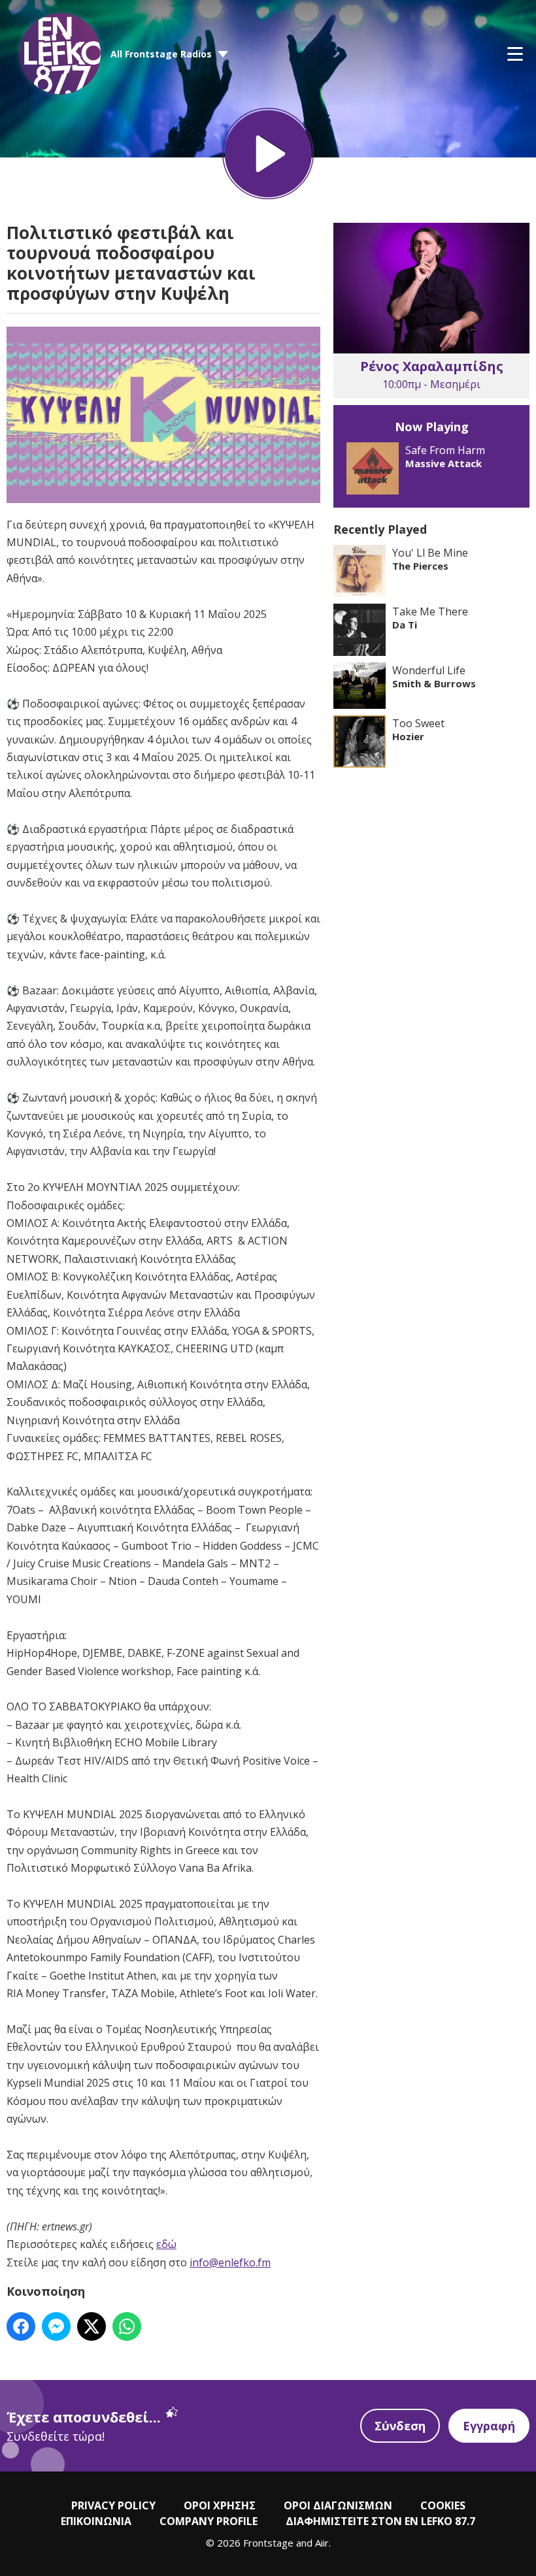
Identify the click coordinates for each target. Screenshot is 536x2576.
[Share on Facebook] (21, 2326)
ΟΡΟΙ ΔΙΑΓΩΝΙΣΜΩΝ (338, 2505)
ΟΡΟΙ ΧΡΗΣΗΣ (220, 2505)
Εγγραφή (489, 2426)
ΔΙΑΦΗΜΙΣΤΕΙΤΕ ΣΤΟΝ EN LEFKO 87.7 (380, 2521)
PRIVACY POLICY (113, 2505)
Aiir (322, 2543)
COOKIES (443, 2505)
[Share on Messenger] (56, 2326)
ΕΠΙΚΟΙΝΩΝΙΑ (96, 2521)
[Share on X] (92, 2326)
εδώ (166, 2244)
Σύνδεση (400, 2426)
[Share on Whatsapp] (127, 2326)
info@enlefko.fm (230, 2262)
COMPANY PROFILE (209, 2521)
